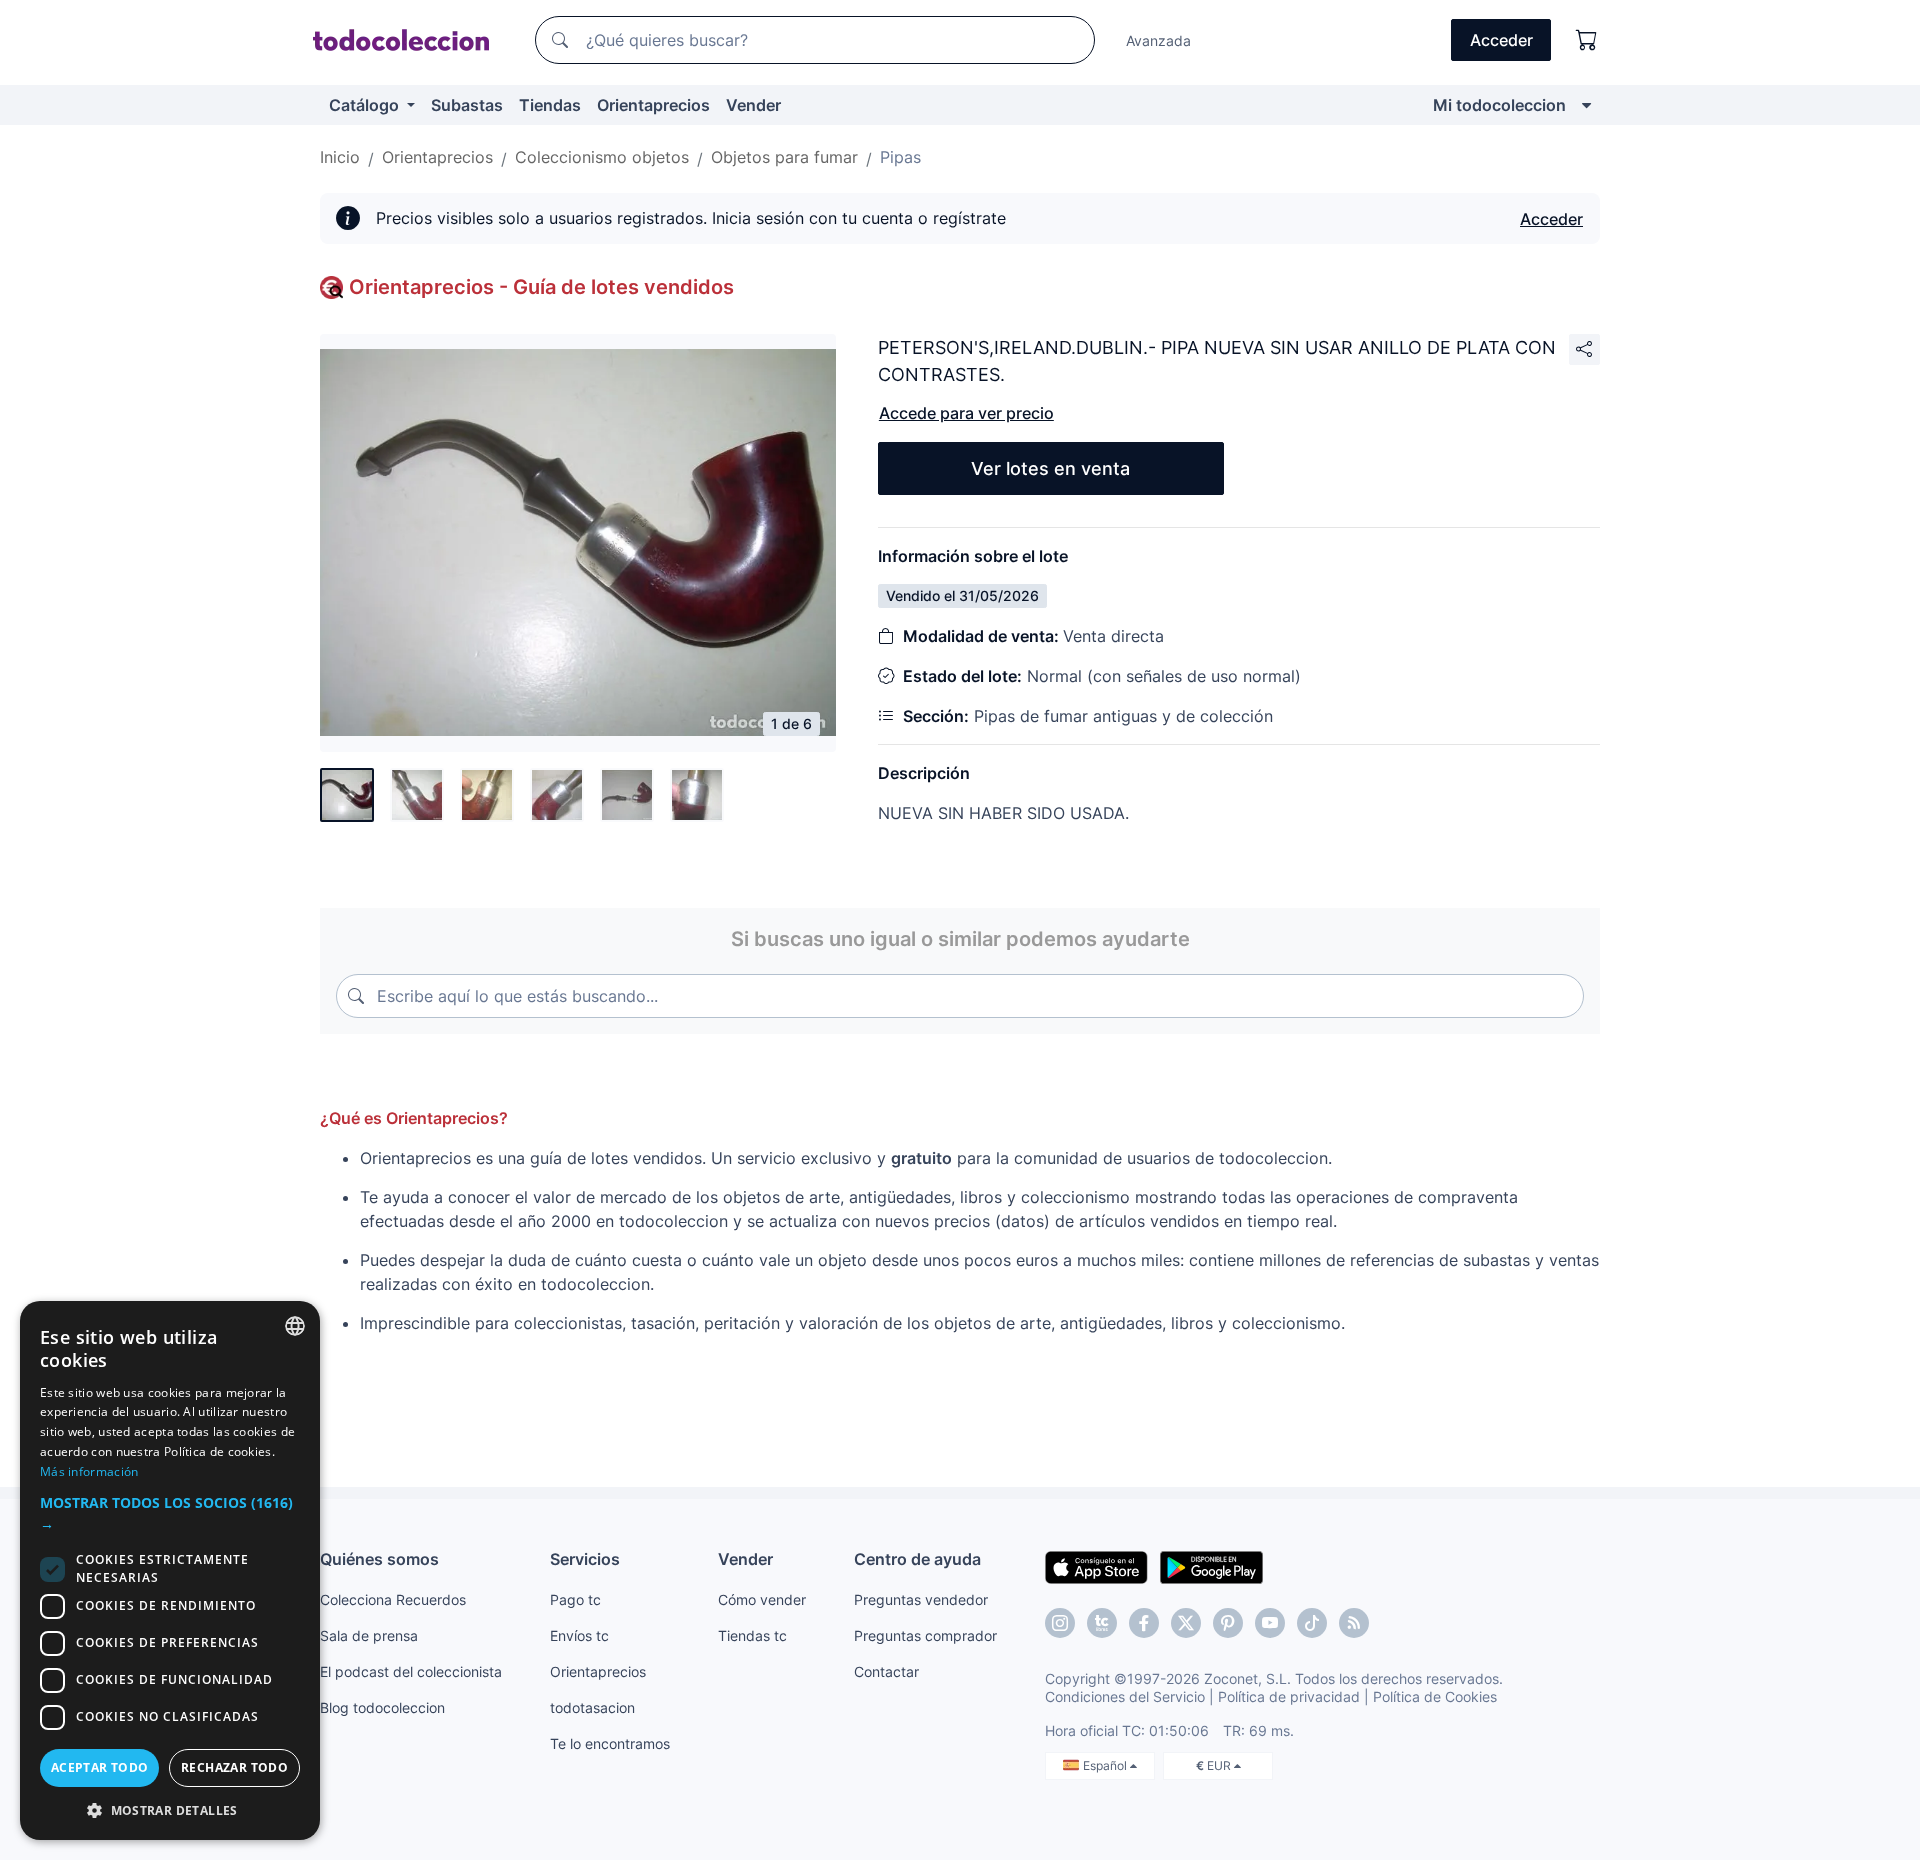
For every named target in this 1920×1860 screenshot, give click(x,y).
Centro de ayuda (917, 1559)
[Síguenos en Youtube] (1270, 1623)
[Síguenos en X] (1186, 1623)
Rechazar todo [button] (234, 1767)
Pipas (900, 157)
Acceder (1551, 219)
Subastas (467, 105)
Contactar (886, 1671)
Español (1106, 1765)
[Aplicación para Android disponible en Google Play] (1211, 1566)
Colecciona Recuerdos (393, 1599)
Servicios (585, 1559)
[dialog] (170, 1570)
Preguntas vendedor (921, 1599)
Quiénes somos (379, 1559)
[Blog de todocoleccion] (1354, 1623)
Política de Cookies (1435, 1696)
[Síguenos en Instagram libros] (1102, 1623)
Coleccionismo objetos (602, 157)
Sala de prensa (369, 1635)
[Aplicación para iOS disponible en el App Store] (1096, 1566)
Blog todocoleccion (382, 1707)
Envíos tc (579, 1635)
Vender (753, 105)
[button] (170, 1513)
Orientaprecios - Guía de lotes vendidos (541, 287)
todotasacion (592, 1707)
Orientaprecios (653, 105)
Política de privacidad (1289, 1696)
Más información (89, 1471)
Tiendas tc (752, 1635)
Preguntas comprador (925, 1635)
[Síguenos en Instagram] (1060, 1623)
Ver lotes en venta (1050, 468)
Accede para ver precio (966, 413)
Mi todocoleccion (1499, 105)
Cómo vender (762, 1599)
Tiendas (550, 105)
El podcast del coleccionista (411, 1671)
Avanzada (1158, 40)
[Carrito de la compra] (1587, 40)
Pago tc (575, 1599)
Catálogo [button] (366, 105)
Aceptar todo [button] (100, 1767)
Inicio (340, 157)
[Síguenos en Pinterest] (1228, 1623)
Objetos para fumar (784, 157)
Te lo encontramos (610, 1743)
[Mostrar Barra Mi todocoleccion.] (1586, 105)
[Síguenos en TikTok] (1312, 1623)
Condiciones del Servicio (1125, 1696)
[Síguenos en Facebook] (1144, 1623)
